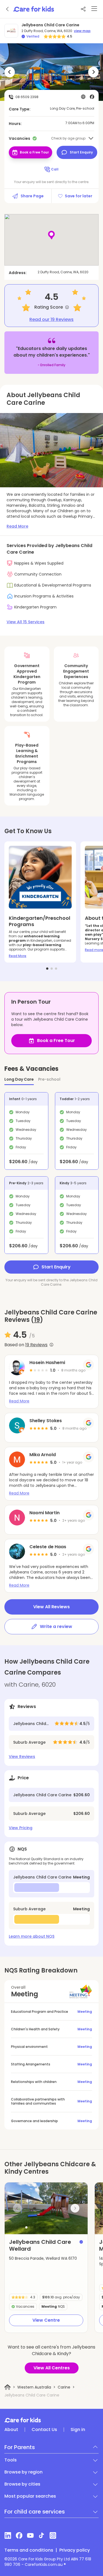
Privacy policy (75, 2550)
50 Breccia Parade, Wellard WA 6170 (43, 2258)
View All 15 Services (26, 622)
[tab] (47, 969)
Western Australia (34, 2387)
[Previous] (10, 72)
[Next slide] (75, 2208)
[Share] (83, 9)
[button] (26, 2227)
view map (82, 31)
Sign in (78, 2430)
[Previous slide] (17, 2208)
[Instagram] (53, 2535)
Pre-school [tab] (49, 1079)
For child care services (35, 2512)
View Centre (46, 2320)
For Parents (20, 2447)
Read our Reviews (51, 320)
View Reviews (22, 1757)
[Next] (93, 72)
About (11, 2430)
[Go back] (8, 9)
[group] (46, 2208)
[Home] (8, 2387)
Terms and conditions (29, 2550)
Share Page (32, 196)
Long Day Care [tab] (19, 1079)
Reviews (36, 1345)
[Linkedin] (8, 2535)
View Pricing (21, 1828)
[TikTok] (42, 2535)
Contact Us (44, 2430)
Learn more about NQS (32, 1936)
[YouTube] (30, 2535)
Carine (64, 2387)
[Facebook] (19, 2535)
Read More (18, 956)
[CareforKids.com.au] (51, 2420)
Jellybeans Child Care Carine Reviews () (51, 1316)
